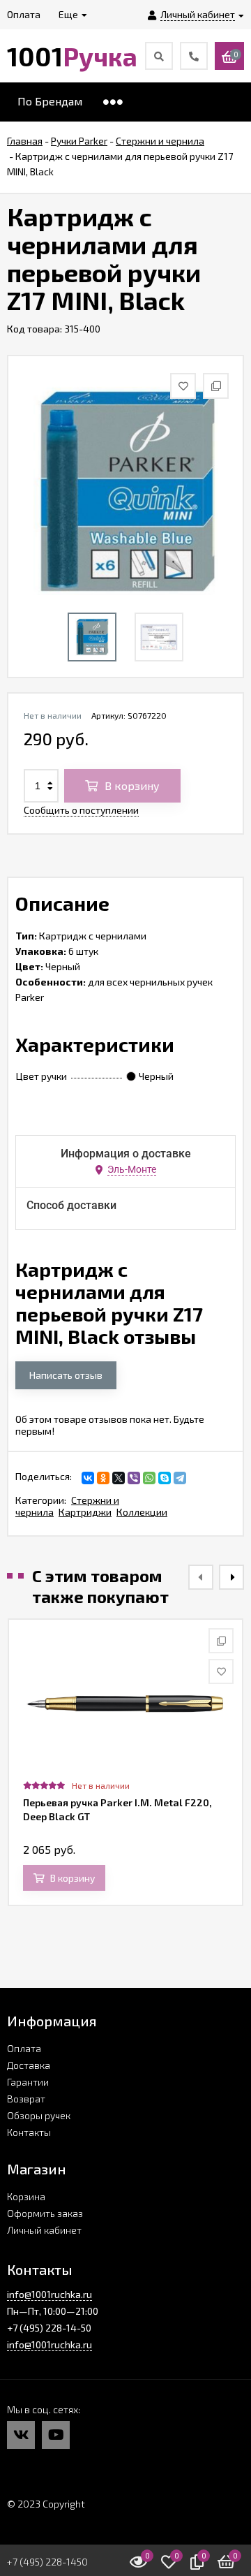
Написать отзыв (66, 1375)
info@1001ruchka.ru (50, 2294)
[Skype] (165, 1478)
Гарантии (28, 2082)
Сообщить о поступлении (81, 810)
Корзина (26, 2196)
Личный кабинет (44, 2230)
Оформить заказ (45, 2213)
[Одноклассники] (103, 1478)
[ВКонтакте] (88, 1478)
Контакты (29, 2132)
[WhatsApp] (149, 1478)
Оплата (24, 2048)
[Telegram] (180, 1478)
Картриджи (85, 1512)
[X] (119, 1478)
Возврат (26, 2099)
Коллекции (142, 1512)
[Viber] (134, 1478)
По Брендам (50, 101)
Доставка (29, 2065)
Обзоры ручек (39, 2115)
